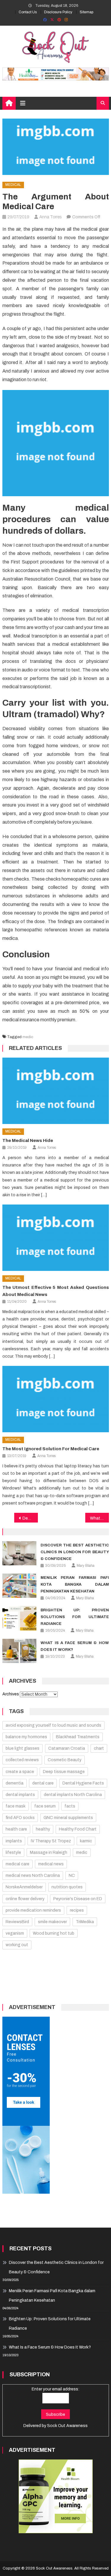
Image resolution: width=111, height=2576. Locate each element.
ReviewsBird (17, 1922)
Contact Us (28, 12)
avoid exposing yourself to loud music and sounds (53, 1725)
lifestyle (13, 1852)
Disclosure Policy (58, 12)
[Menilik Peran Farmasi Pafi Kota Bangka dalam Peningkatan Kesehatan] (19, 1586)
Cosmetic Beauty (65, 1760)
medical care (17, 1864)
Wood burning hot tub (54, 1933)
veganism (15, 1933)
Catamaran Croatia (67, 1748)
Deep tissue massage (64, 1772)
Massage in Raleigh (49, 1852)
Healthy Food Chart (78, 1829)
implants (14, 1841)
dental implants (20, 1795)
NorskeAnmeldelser (24, 1887)
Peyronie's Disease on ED (78, 1899)
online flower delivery (25, 1899)
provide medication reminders (33, 1910)
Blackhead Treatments (78, 1737)
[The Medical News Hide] (56, 1091)
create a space (20, 1772)
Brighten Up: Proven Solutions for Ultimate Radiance (75, 1617)
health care (16, 1829)
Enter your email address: (55, 2389)
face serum (45, 1806)
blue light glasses (22, 1748)
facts (70, 1806)
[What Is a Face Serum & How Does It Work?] (19, 1651)
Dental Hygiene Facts (83, 1783)
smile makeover (52, 1922)
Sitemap (86, 12)
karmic (86, 1841)
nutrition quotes (67, 1887)
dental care (43, 1783)
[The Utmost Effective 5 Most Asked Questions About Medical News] (56, 1238)
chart (99, 1748)
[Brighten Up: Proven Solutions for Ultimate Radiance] (19, 1618)
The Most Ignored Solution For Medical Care (51, 1449)
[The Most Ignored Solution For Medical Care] (56, 1399)
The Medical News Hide (28, 1140)
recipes (77, 1910)
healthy (43, 1829)
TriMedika (85, 1922)
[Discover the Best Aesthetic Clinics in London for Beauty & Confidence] (19, 1553)
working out (17, 1945)
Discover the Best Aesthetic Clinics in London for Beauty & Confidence (75, 1552)
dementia (15, 1783)
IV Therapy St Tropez (51, 1841)
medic (28, 1037)
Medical (13, 185)
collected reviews (22, 1760)
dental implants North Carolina (73, 1795)
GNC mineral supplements (68, 1818)
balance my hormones (26, 1737)
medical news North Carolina (33, 1876)
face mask (16, 1806)
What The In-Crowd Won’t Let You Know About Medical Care (99, 1518)
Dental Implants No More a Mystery (30, 1518)
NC (72, 1876)
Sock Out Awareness (67, 2426)
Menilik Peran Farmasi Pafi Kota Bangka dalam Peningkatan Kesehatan (75, 1584)
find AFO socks (20, 1818)
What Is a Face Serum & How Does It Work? (50, 2347)
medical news (51, 1864)
